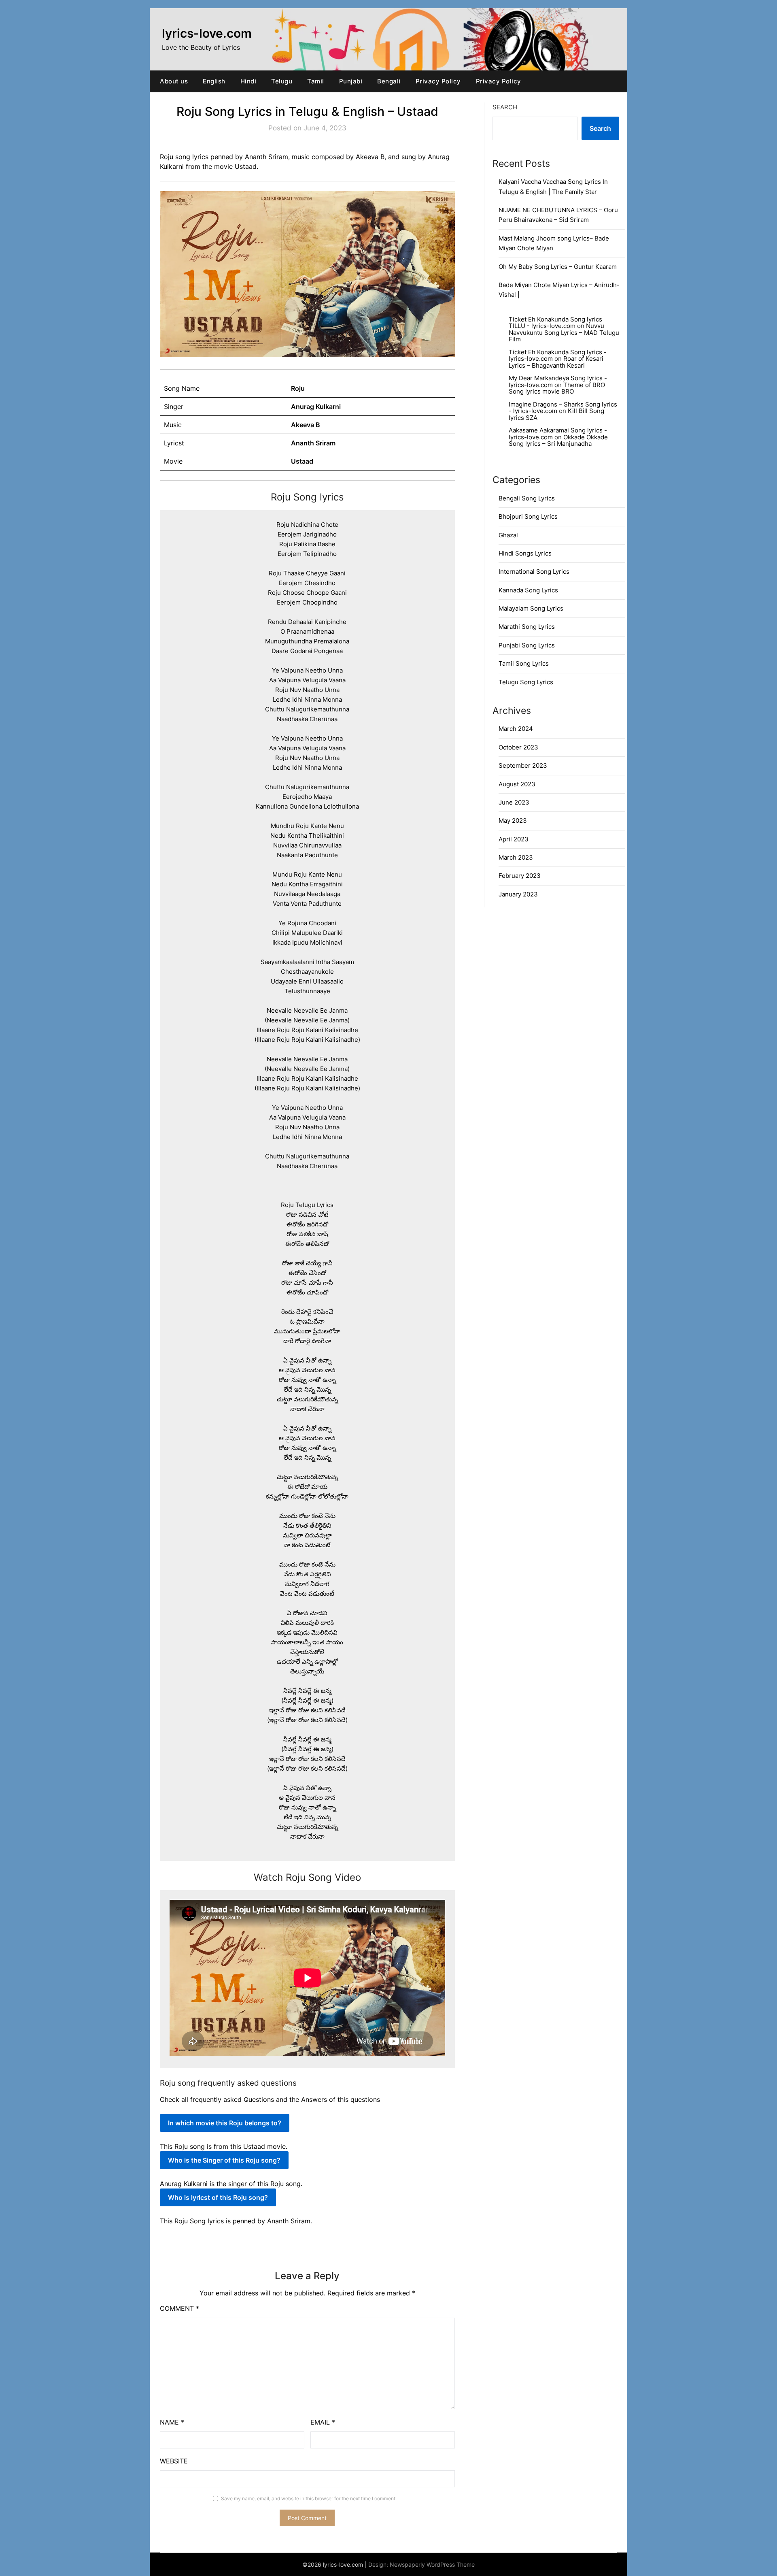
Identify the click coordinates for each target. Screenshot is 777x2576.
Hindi (248, 81)
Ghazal (508, 535)
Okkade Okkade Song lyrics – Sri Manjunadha (558, 441)
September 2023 (523, 765)
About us (174, 81)
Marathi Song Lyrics (527, 627)
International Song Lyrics (534, 572)
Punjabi (351, 81)
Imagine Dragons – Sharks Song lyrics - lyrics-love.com (563, 408)
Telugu (282, 81)
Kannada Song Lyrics (528, 590)
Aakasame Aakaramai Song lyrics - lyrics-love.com (558, 434)
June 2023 (514, 802)
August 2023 (517, 784)
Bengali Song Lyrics (527, 498)
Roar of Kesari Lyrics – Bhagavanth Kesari (556, 362)
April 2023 (514, 839)
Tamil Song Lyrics (524, 663)
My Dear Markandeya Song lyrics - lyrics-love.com (558, 381)
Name (172, 2422)
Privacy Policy (438, 81)
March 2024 (516, 729)
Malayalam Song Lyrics (531, 608)
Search (505, 107)
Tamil (316, 81)
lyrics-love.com (207, 33)
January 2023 (518, 894)
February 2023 (520, 876)
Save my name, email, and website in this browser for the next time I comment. (309, 2498)
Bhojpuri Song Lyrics (528, 516)
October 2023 (518, 747)
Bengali (389, 81)
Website (174, 2461)
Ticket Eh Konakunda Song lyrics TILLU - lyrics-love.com (555, 323)
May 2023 (513, 821)
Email (323, 2422)
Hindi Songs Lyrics (525, 553)
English (214, 81)
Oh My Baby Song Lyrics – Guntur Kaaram (558, 267)
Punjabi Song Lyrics (527, 645)
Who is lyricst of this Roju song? (218, 2197)
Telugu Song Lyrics (526, 682)
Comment (179, 2308)
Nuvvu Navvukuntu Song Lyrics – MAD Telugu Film (564, 332)
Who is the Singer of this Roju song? (224, 2160)
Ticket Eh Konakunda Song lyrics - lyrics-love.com (558, 356)
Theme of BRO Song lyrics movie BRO (557, 388)
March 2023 (516, 857)
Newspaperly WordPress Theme (432, 2564)
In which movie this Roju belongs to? (225, 2123)
